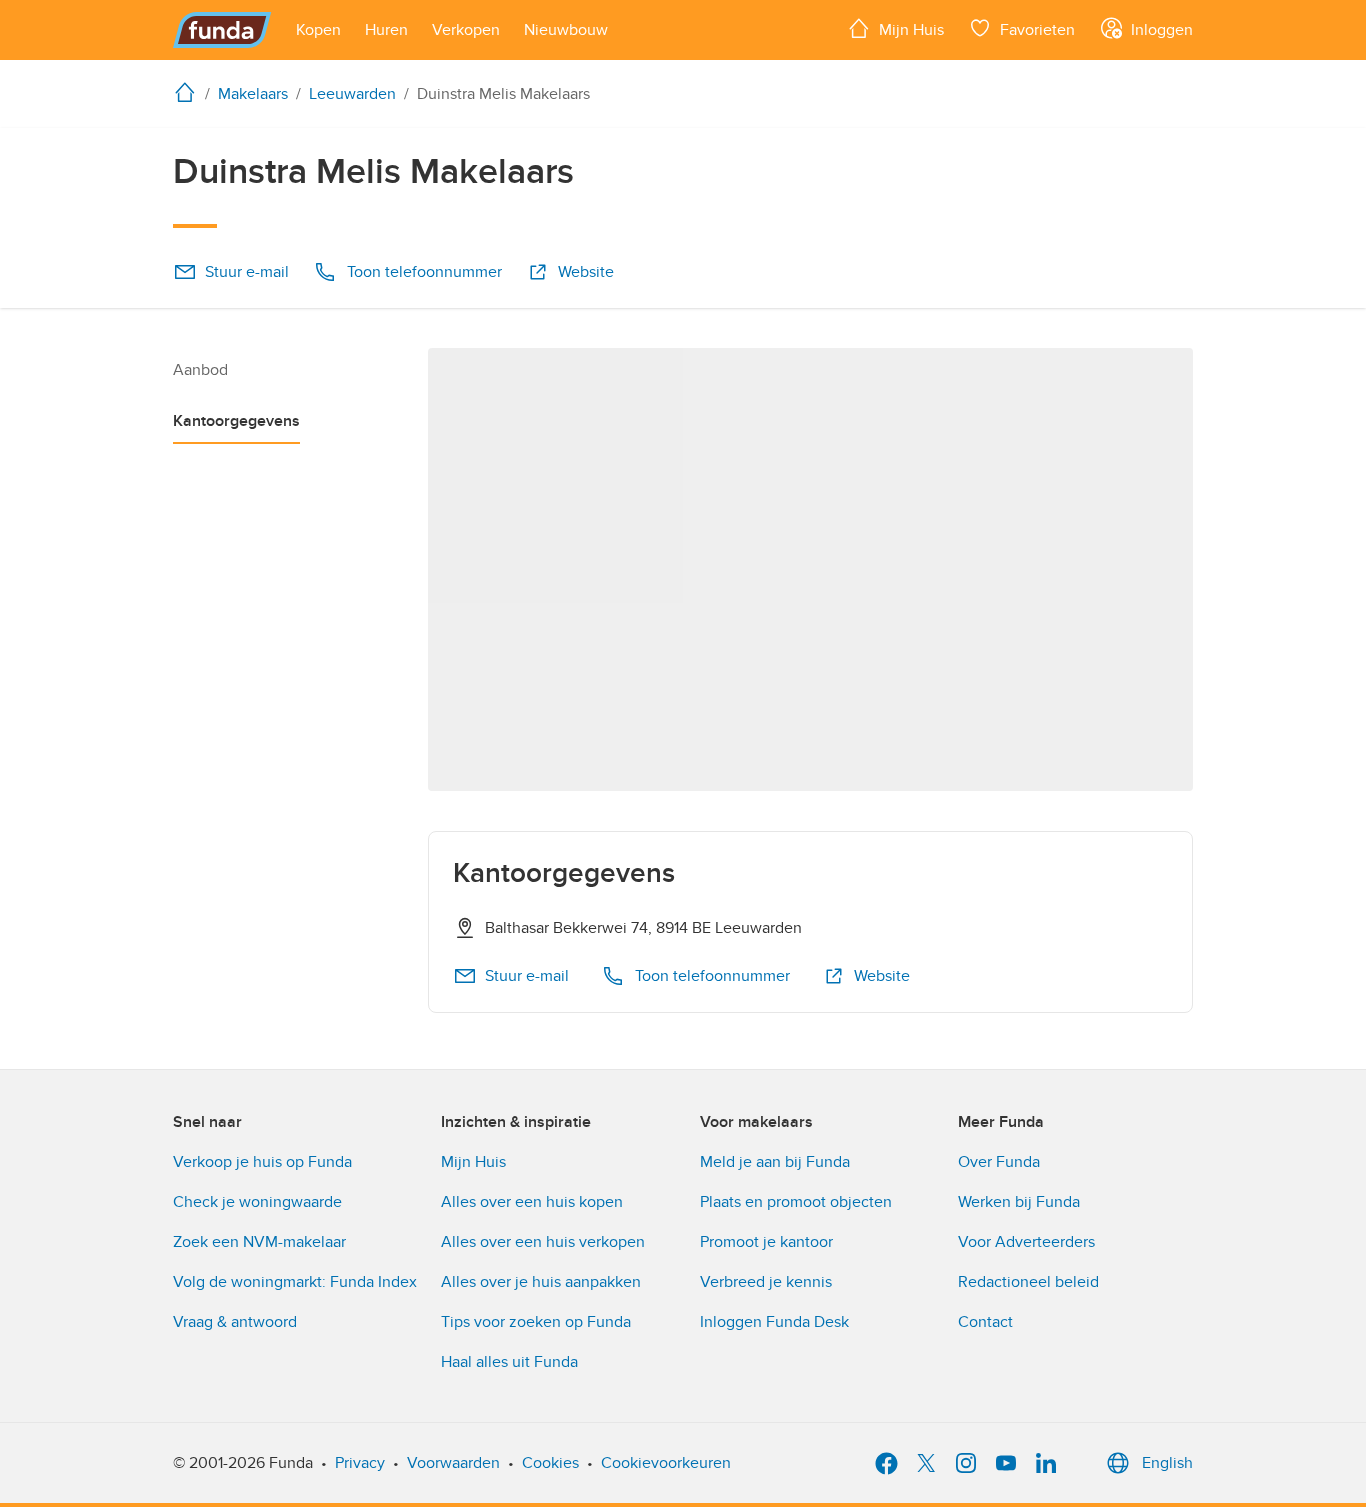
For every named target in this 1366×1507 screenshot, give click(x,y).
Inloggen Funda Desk (774, 1322)
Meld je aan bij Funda (775, 1162)
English (1167, 1463)
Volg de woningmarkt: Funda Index (295, 1282)
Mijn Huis (473, 1162)
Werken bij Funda (1019, 1202)
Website (586, 272)
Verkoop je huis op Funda (262, 1162)
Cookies (550, 1463)
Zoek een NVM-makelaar (259, 1242)
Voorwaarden (453, 1463)
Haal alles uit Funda (509, 1362)
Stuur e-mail (247, 272)
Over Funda (999, 1162)
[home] (189, 92)
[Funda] (222, 30)
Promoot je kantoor (766, 1242)
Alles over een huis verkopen (543, 1242)
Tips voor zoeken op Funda (536, 1322)
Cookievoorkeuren (666, 1463)
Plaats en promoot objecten (796, 1202)
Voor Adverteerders (1026, 1242)
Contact (985, 1322)
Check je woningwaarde (257, 1202)
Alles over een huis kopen (532, 1202)
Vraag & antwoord (235, 1322)
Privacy (360, 1463)
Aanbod (200, 370)
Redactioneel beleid (1028, 1282)
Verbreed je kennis (766, 1282)
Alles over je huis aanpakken (541, 1282)
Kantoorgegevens (236, 421)
